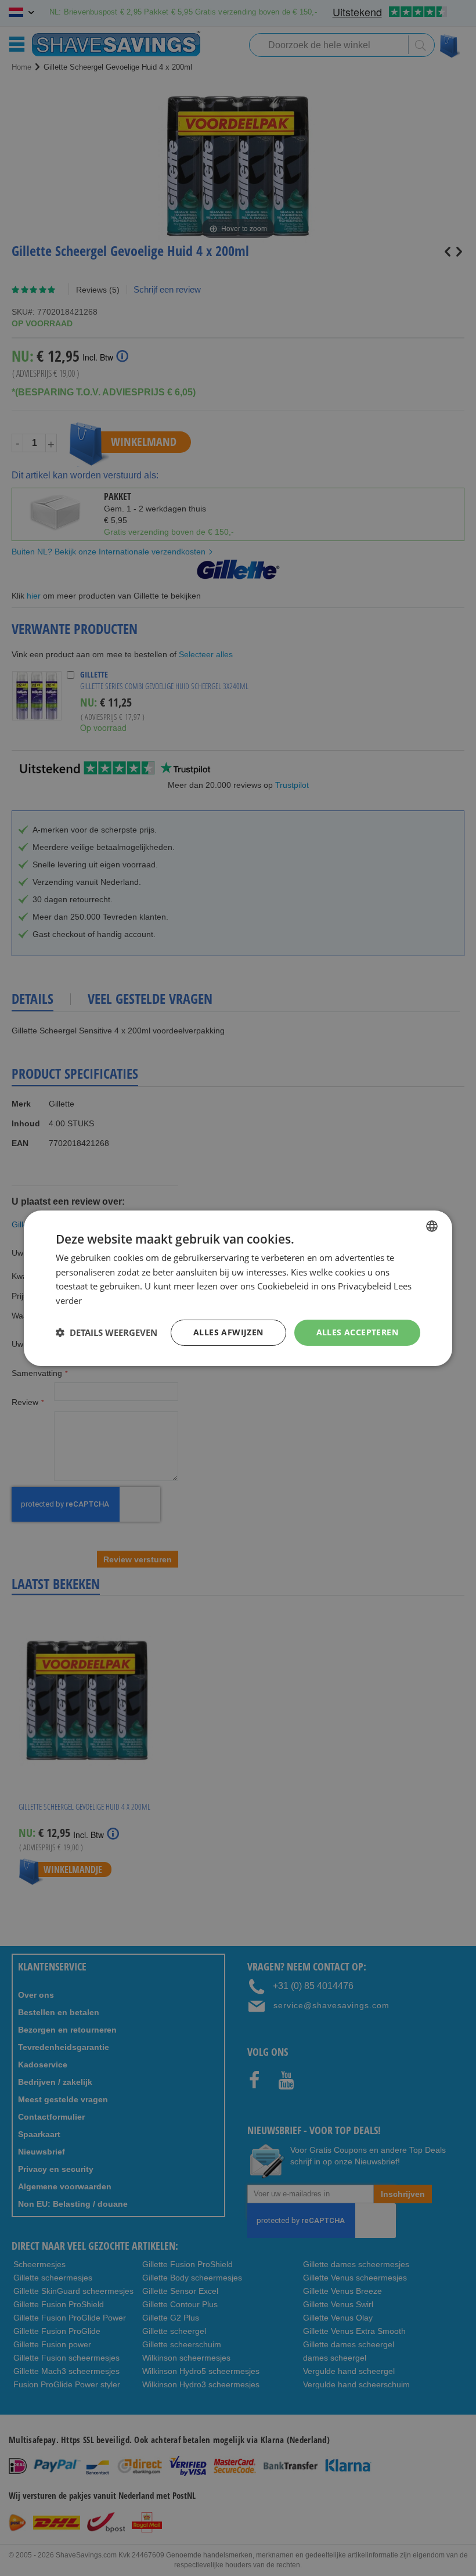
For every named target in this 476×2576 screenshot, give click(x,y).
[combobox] (432, 1226)
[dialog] (238, 1288)
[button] (107, 1332)
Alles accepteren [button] (357, 1332)
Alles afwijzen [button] (228, 1332)
